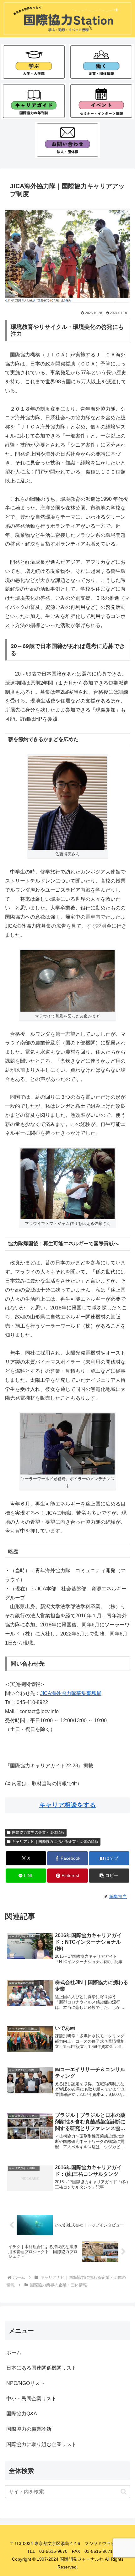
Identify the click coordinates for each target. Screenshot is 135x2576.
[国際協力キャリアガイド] (34, 101)
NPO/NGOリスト (26, 2383)
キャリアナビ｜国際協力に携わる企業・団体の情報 (55, 1842)
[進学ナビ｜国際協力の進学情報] (34, 62)
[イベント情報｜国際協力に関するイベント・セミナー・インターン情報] (101, 101)
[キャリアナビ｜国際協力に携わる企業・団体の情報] (101, 62)
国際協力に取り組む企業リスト (41, 2444)
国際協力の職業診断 (29, 2429)
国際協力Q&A (22, 2414)
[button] (109, 1876)
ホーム (14, 2353)
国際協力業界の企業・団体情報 (38, 1832)
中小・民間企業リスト (31, 2399)
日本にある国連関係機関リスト (41, 2368)
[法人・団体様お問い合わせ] (67, 140)
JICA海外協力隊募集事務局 (71, 1693)
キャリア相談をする (67, 1805)
